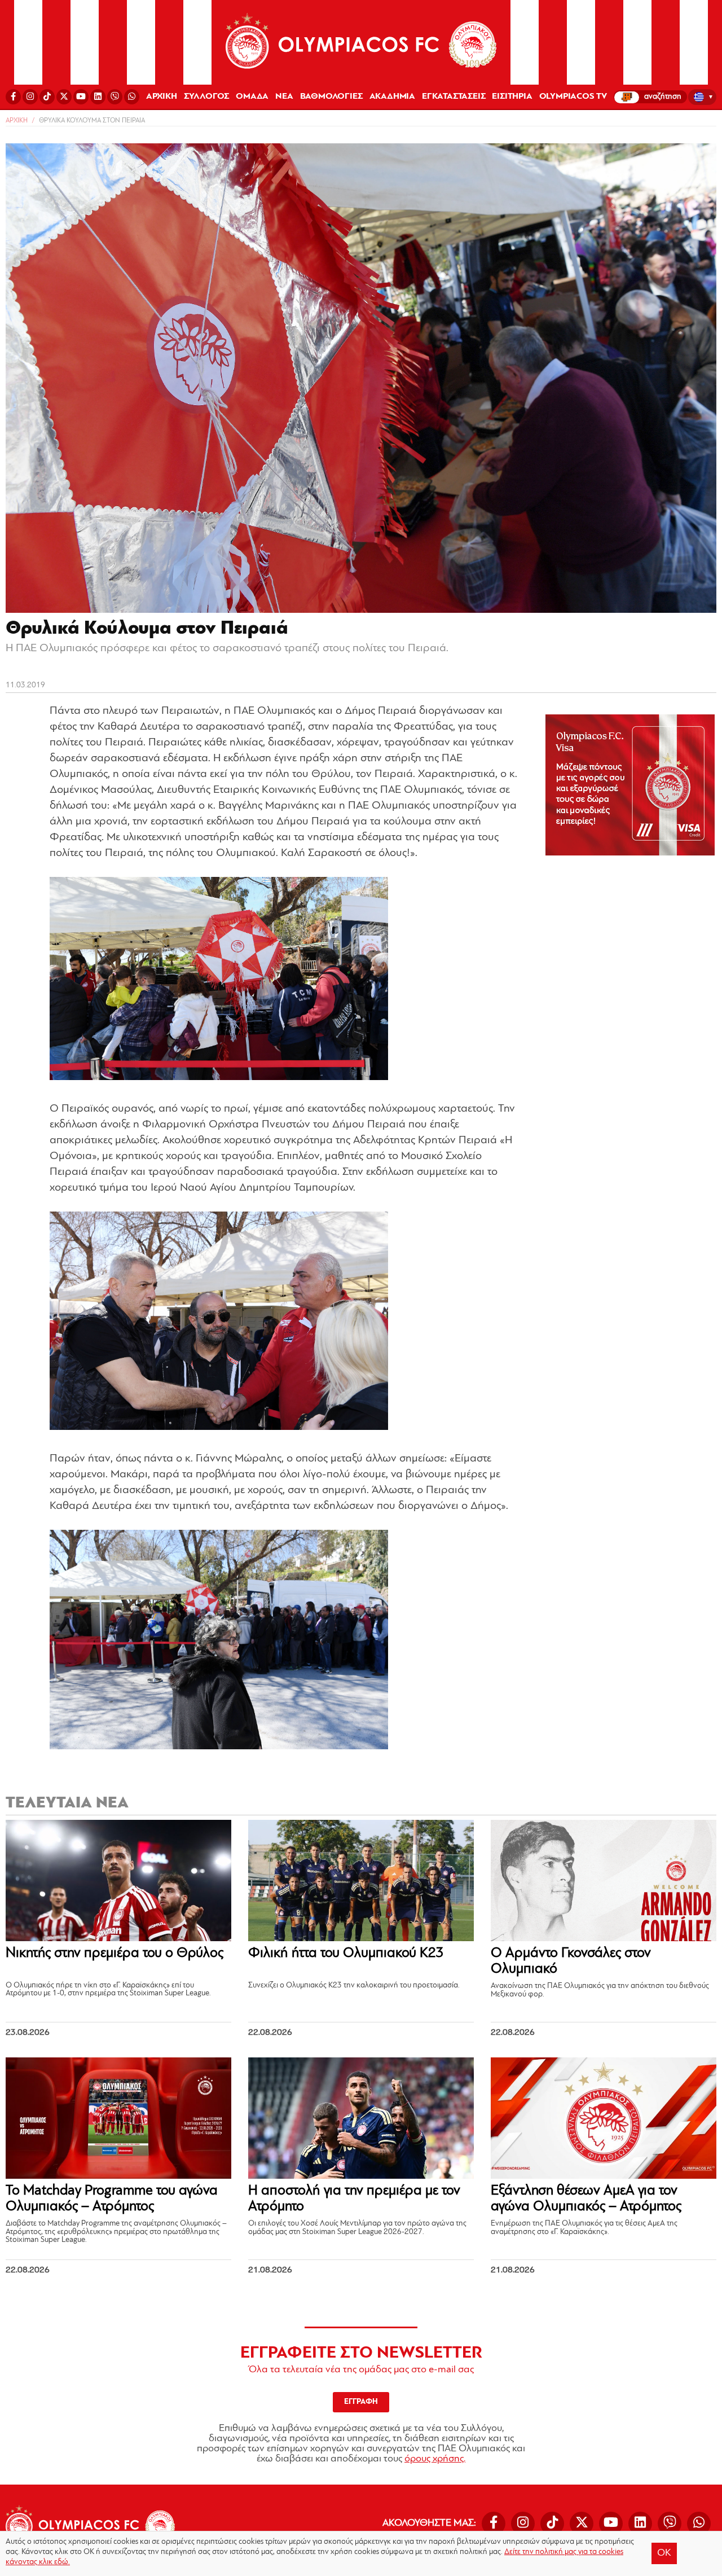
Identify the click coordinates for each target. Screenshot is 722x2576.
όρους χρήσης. (435, 2459)
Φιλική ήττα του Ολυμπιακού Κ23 (346, 1953)
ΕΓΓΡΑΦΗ (361, 2402)
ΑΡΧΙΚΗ (162, 96)
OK (664, 2553)
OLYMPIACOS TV (573, 96)
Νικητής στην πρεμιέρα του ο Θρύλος (115, 1953)
